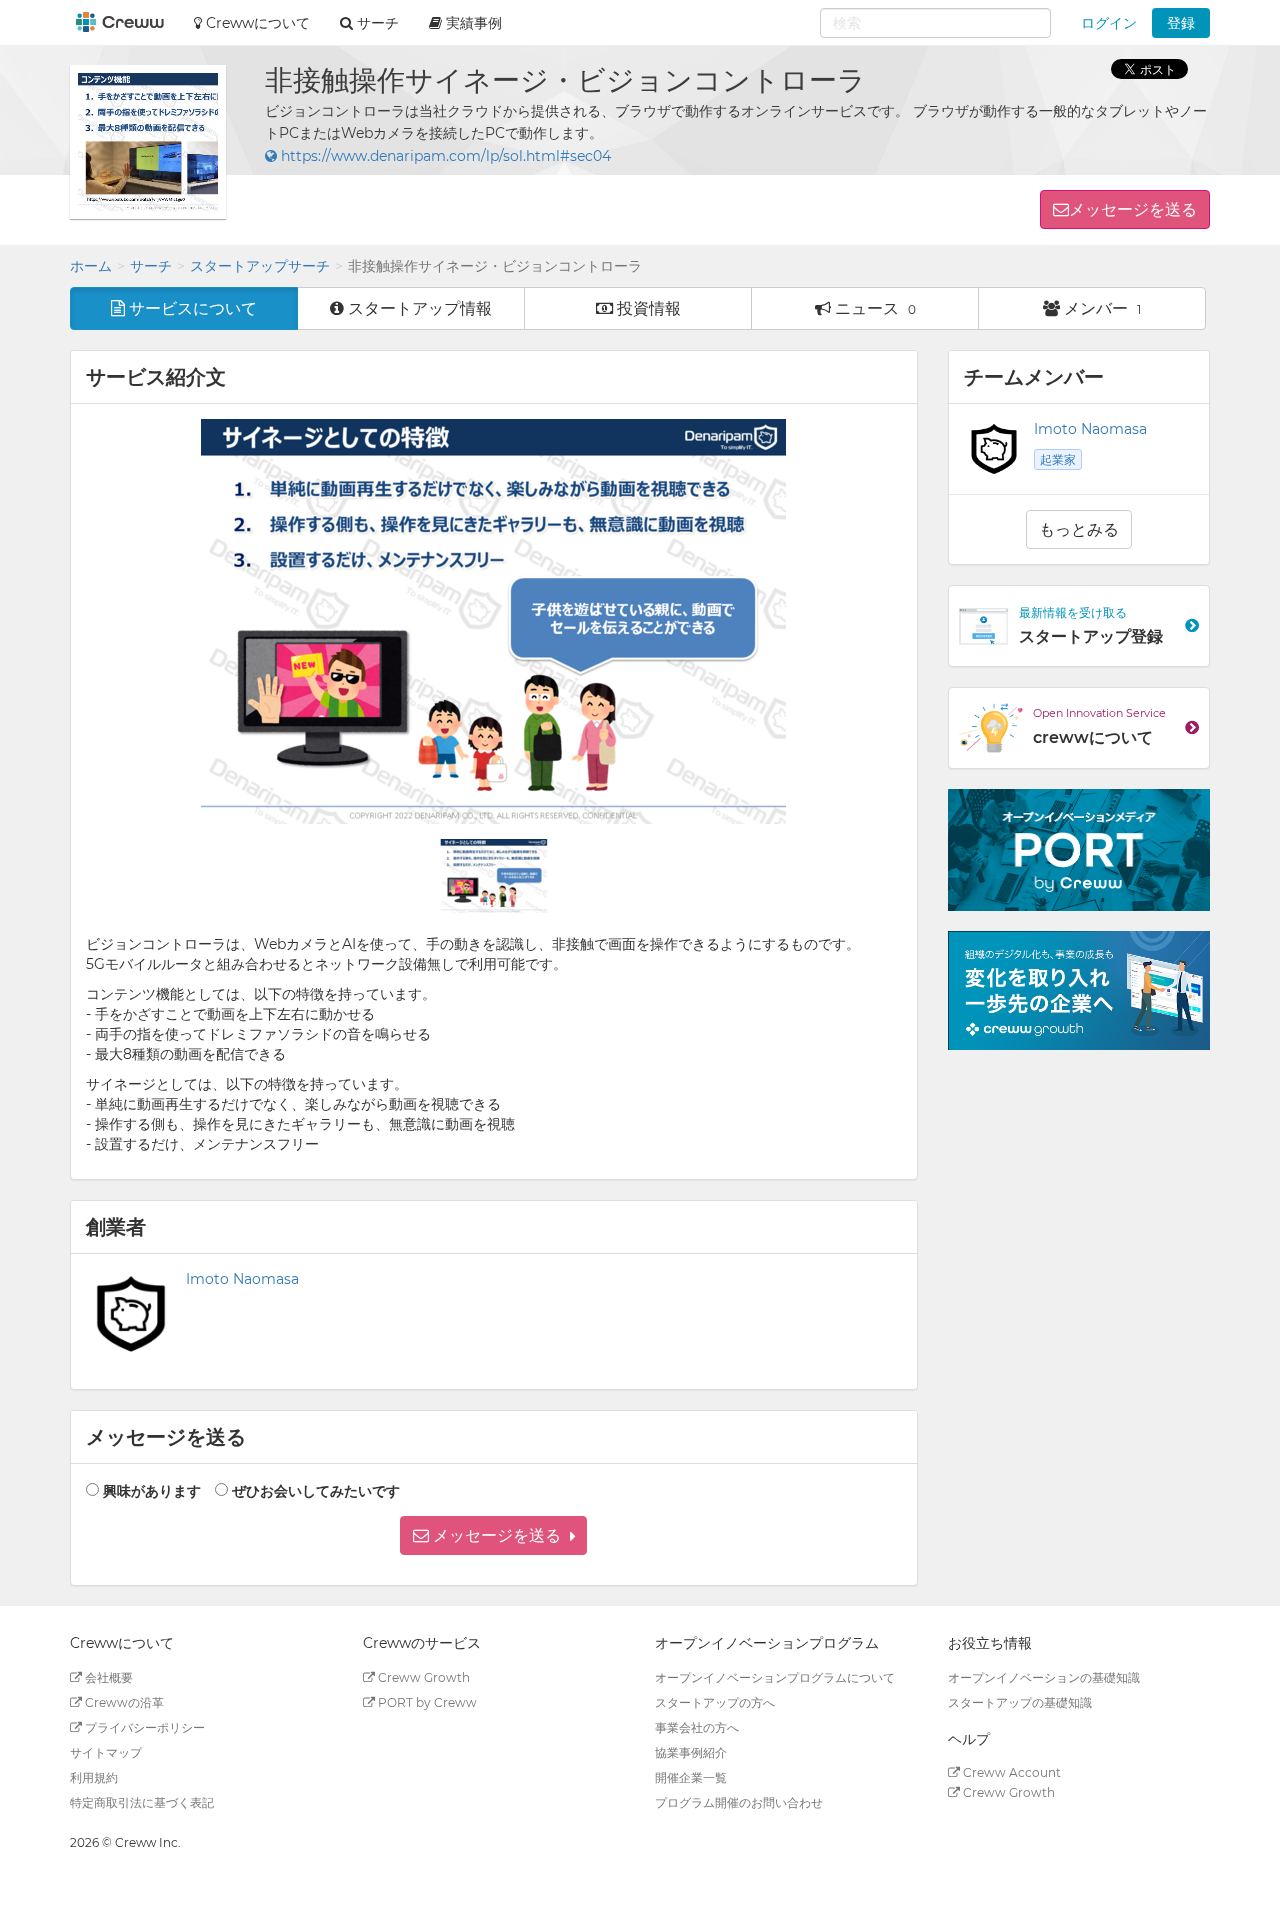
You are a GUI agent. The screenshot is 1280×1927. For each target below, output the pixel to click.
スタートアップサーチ (260, 266)
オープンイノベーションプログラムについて (775, 1677)
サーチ (151, 266)
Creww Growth (422, 1677)
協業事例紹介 (691, 1752)
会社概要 (107, 1677)
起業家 (1058, 459)
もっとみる (1079, 529)
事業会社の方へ (697, 1727)
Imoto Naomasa (242, 1279)
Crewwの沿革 (123, 1702)
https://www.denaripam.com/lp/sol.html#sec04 (444, 156)
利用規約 (94, 1777)
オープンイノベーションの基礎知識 (1044, 1677)
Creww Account (1010, 1772)
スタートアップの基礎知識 (1020, 1702)
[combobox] (935, 23)
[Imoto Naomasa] (994, 449)
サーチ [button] (376, 23)
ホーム (91, 266)
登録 (1181, 23)
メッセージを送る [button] (1133, 209)
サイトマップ (106, 1752)
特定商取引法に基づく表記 (142, 1802)
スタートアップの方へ (715, 1702)
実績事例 (472, 23)
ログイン (1109, 23)
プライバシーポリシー (143, 1727)
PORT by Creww (426, 1702)
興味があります (152, 1491)
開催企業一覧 (691, 1777)
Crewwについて (256, 23)
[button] (493, 1535)
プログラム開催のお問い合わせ (739, 1802)
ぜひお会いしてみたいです (316, 1491)
